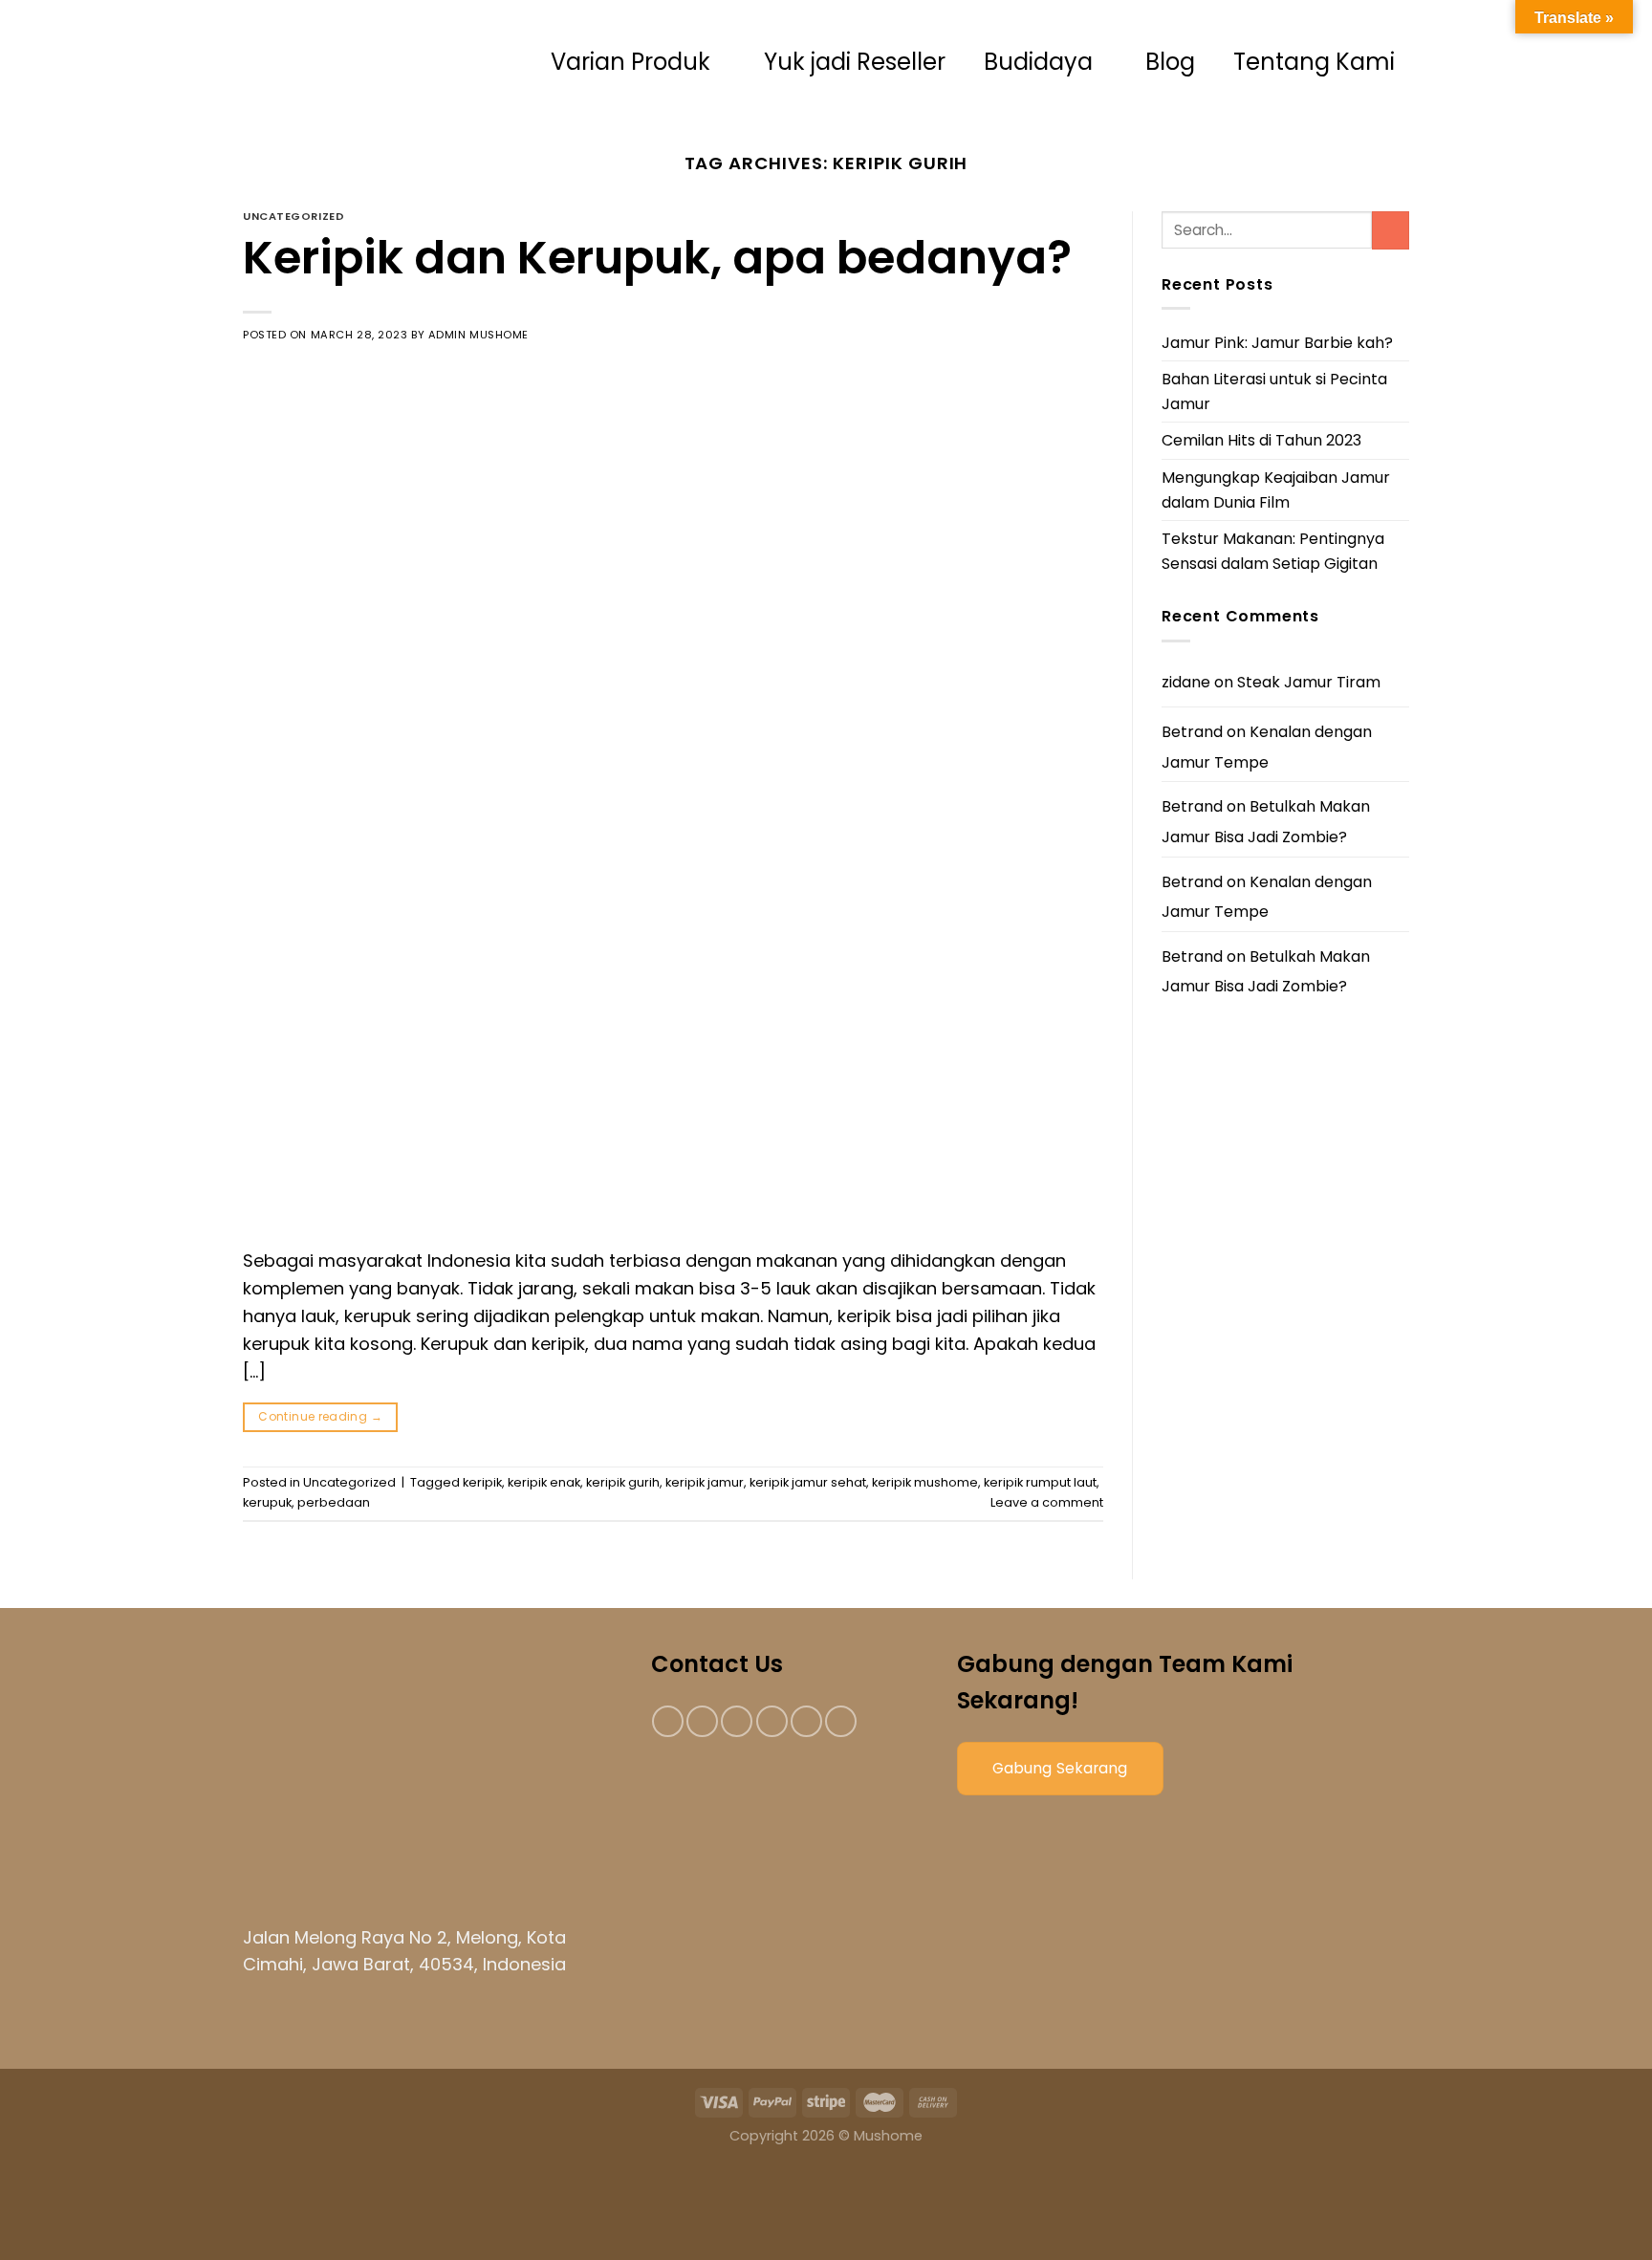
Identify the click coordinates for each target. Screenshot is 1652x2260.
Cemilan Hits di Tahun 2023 (1261, 440)
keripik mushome (925, 1482)
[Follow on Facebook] (668, 1721)
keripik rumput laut (1040, 1482)
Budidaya (1038, 62)
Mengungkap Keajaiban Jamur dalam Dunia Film (1276, 490)
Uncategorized (293, 216)
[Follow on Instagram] (702, 1721)
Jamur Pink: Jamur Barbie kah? (1277, 343)
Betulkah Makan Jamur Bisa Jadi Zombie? (1266, 822)
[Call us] (806, 1721)
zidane (1186, 682)
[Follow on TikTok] (737, 1721)
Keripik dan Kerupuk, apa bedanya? (657, 258)
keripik (482, 1482)
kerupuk (267, 1502)
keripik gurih (623, 1482)
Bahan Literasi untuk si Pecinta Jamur (1274, 391)
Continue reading (320, 1416)
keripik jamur (705, 1482)
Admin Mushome (478, 335)
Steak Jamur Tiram (1309, 682)
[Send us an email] (772, 1721)
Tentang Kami (1314, 62)
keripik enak (544, 1482)
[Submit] (1391, 230)
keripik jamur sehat (808, 1482)
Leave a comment (1047, 1502)
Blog (1170, 62)
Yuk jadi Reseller (855, 62)
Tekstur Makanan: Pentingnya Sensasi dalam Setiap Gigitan (1273, 551)
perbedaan (334, 1502)
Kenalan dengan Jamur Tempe (1267, 747)
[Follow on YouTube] (841, 1721)
